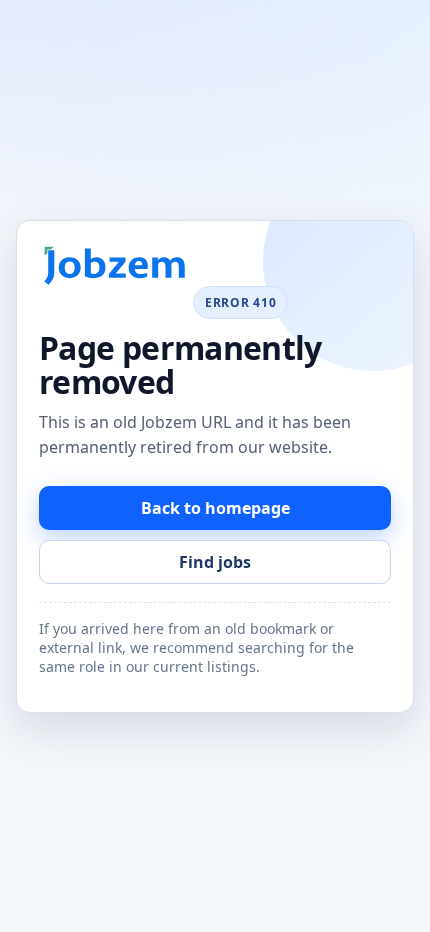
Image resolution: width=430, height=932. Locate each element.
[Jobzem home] (114, 266)
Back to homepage (215, 508)
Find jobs (215, 562)
